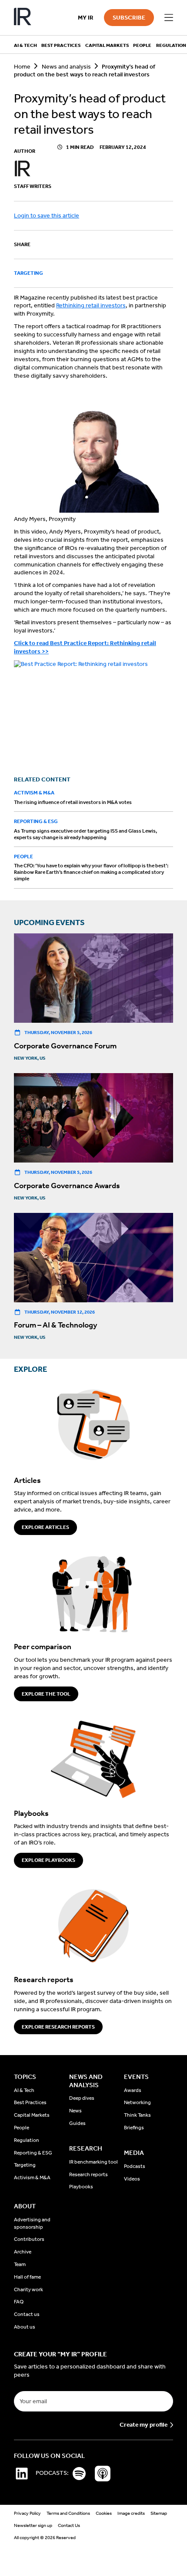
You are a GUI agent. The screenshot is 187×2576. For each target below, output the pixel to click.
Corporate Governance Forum (65, 1046)
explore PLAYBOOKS (48, 1860)
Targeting (28, 273)
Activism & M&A (34, 793)
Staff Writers (33, 186)
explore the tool (46, 1694)
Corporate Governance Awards (67, 1186)
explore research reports (58, 2027)
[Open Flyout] (169, 18)
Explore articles (45, 1527)
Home (22, 67)
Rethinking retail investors (91, 305)
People (23, 856)
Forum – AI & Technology (55, 1325)
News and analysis (66, 67)
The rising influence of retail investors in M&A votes (73, 802)
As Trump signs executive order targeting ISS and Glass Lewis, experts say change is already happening (85, 834)
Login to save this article (47, 216)
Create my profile (144, 2425)
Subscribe (129, 18)
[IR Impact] (23, 18)
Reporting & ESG (36, 821)
